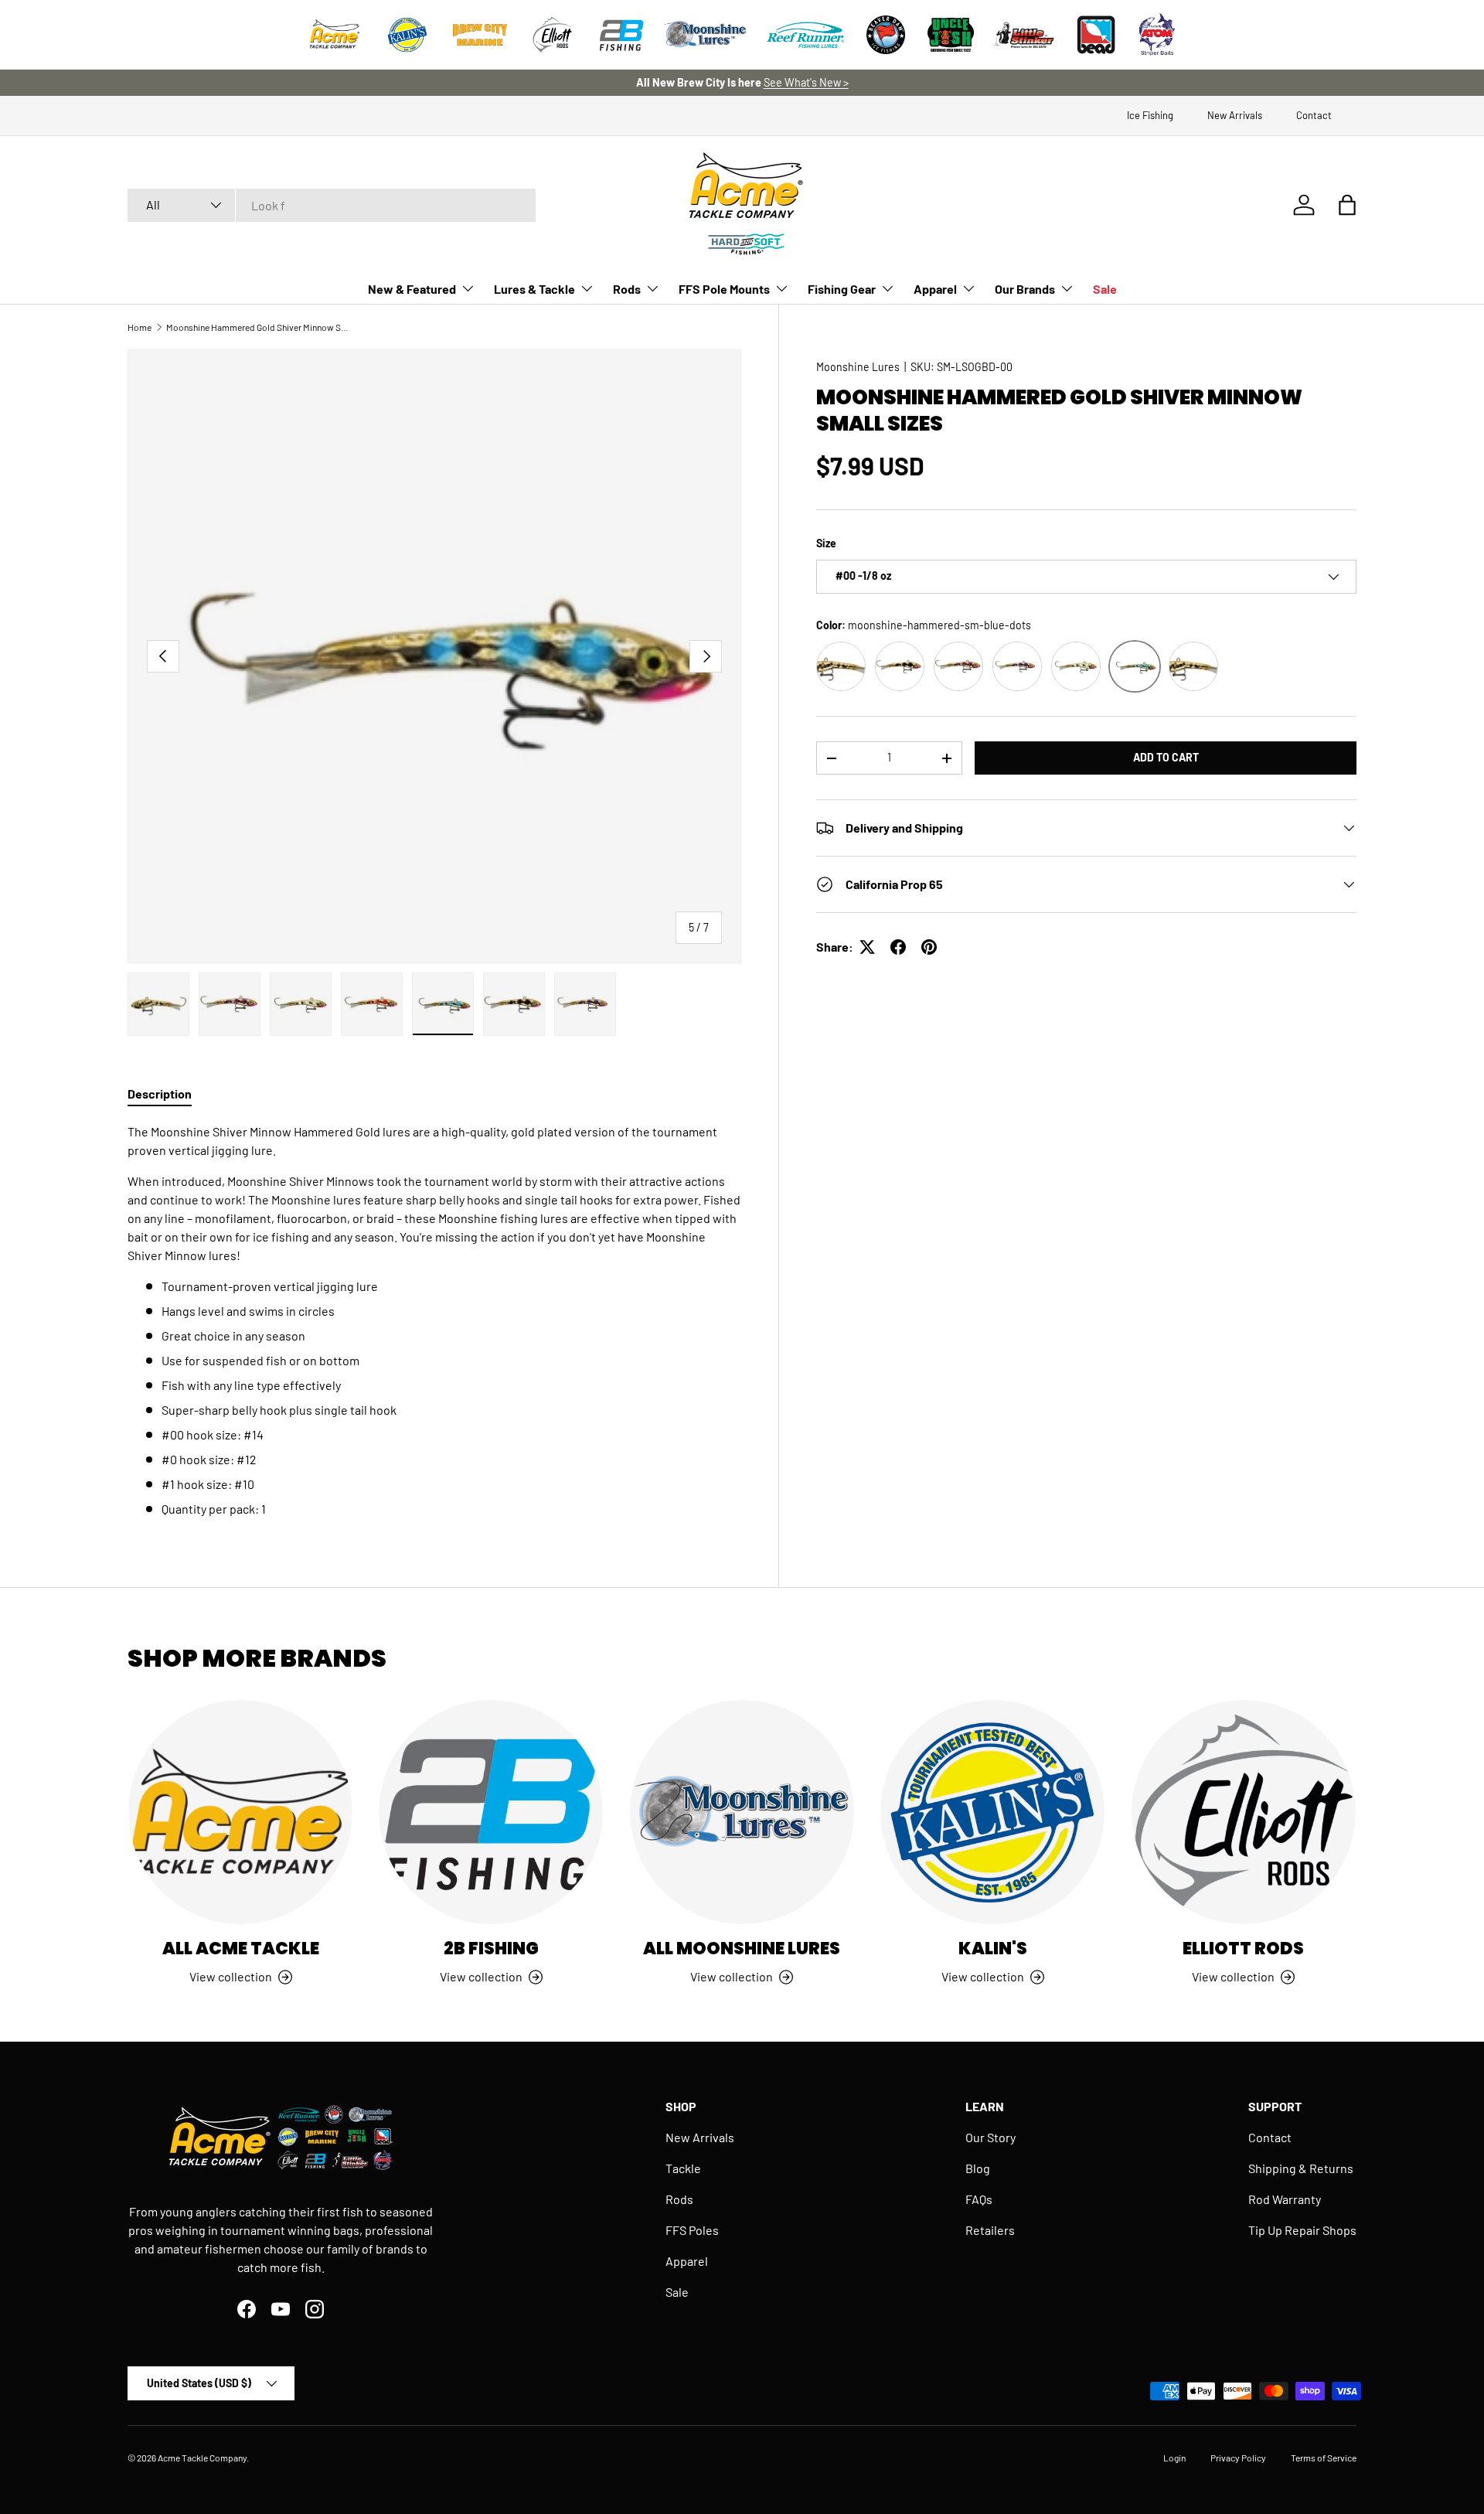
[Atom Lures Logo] (1157, 35)
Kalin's (993, 1949)
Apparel (935, 289)
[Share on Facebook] (898, 947)
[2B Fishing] (491, 1812)
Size (826, 543)
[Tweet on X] (867, 947)
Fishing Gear (842, 289)
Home (140, 327)
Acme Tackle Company (202, 2458)
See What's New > (806, 82)
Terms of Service (1324, 2458)
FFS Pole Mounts (724, 289)
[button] (1347, 205)
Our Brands (1025, 289)
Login (1174, 2458)
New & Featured (412, 289)
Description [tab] (160, 1093)
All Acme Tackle (241, 1949)
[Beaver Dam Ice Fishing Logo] (886, 35)
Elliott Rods (1243, 1949)
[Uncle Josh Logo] (951, 35)
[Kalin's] (992, 1812)
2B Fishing (491, 1949)
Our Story (990, 2137)
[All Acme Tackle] (240, 1812)
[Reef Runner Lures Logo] (805, 35)
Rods (627, 289)
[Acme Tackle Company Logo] (335, 35)
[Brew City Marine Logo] (480, 35)
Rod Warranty (1285, 2199)
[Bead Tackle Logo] (1096, 35)
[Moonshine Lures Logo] (706, 35)
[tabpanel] (434, 1320)
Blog (978, 2168)
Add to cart (1166, 757)
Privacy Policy (1238, 2458)
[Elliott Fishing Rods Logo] (553, 35)
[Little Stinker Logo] (1023, 35)
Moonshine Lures (858, 367)
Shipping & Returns (1301, 2168)
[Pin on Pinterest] (929, 947)
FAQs (979, 2199)
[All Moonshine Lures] (742, 1812)
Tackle (683, 2168)
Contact (1314, 115)
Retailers (990, 2230)
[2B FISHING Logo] (621, 35)
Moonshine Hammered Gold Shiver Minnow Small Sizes (259, 327)
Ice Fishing (1150, 115)
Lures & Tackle (534, 289)
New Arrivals (1235, 115)
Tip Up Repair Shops (1302, 2230)
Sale (1105, 289)
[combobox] (332, 205)
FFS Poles (692, 2230)
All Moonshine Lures (742, 1949)
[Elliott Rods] (1244, 1812)
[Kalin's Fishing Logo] (407, 35)
